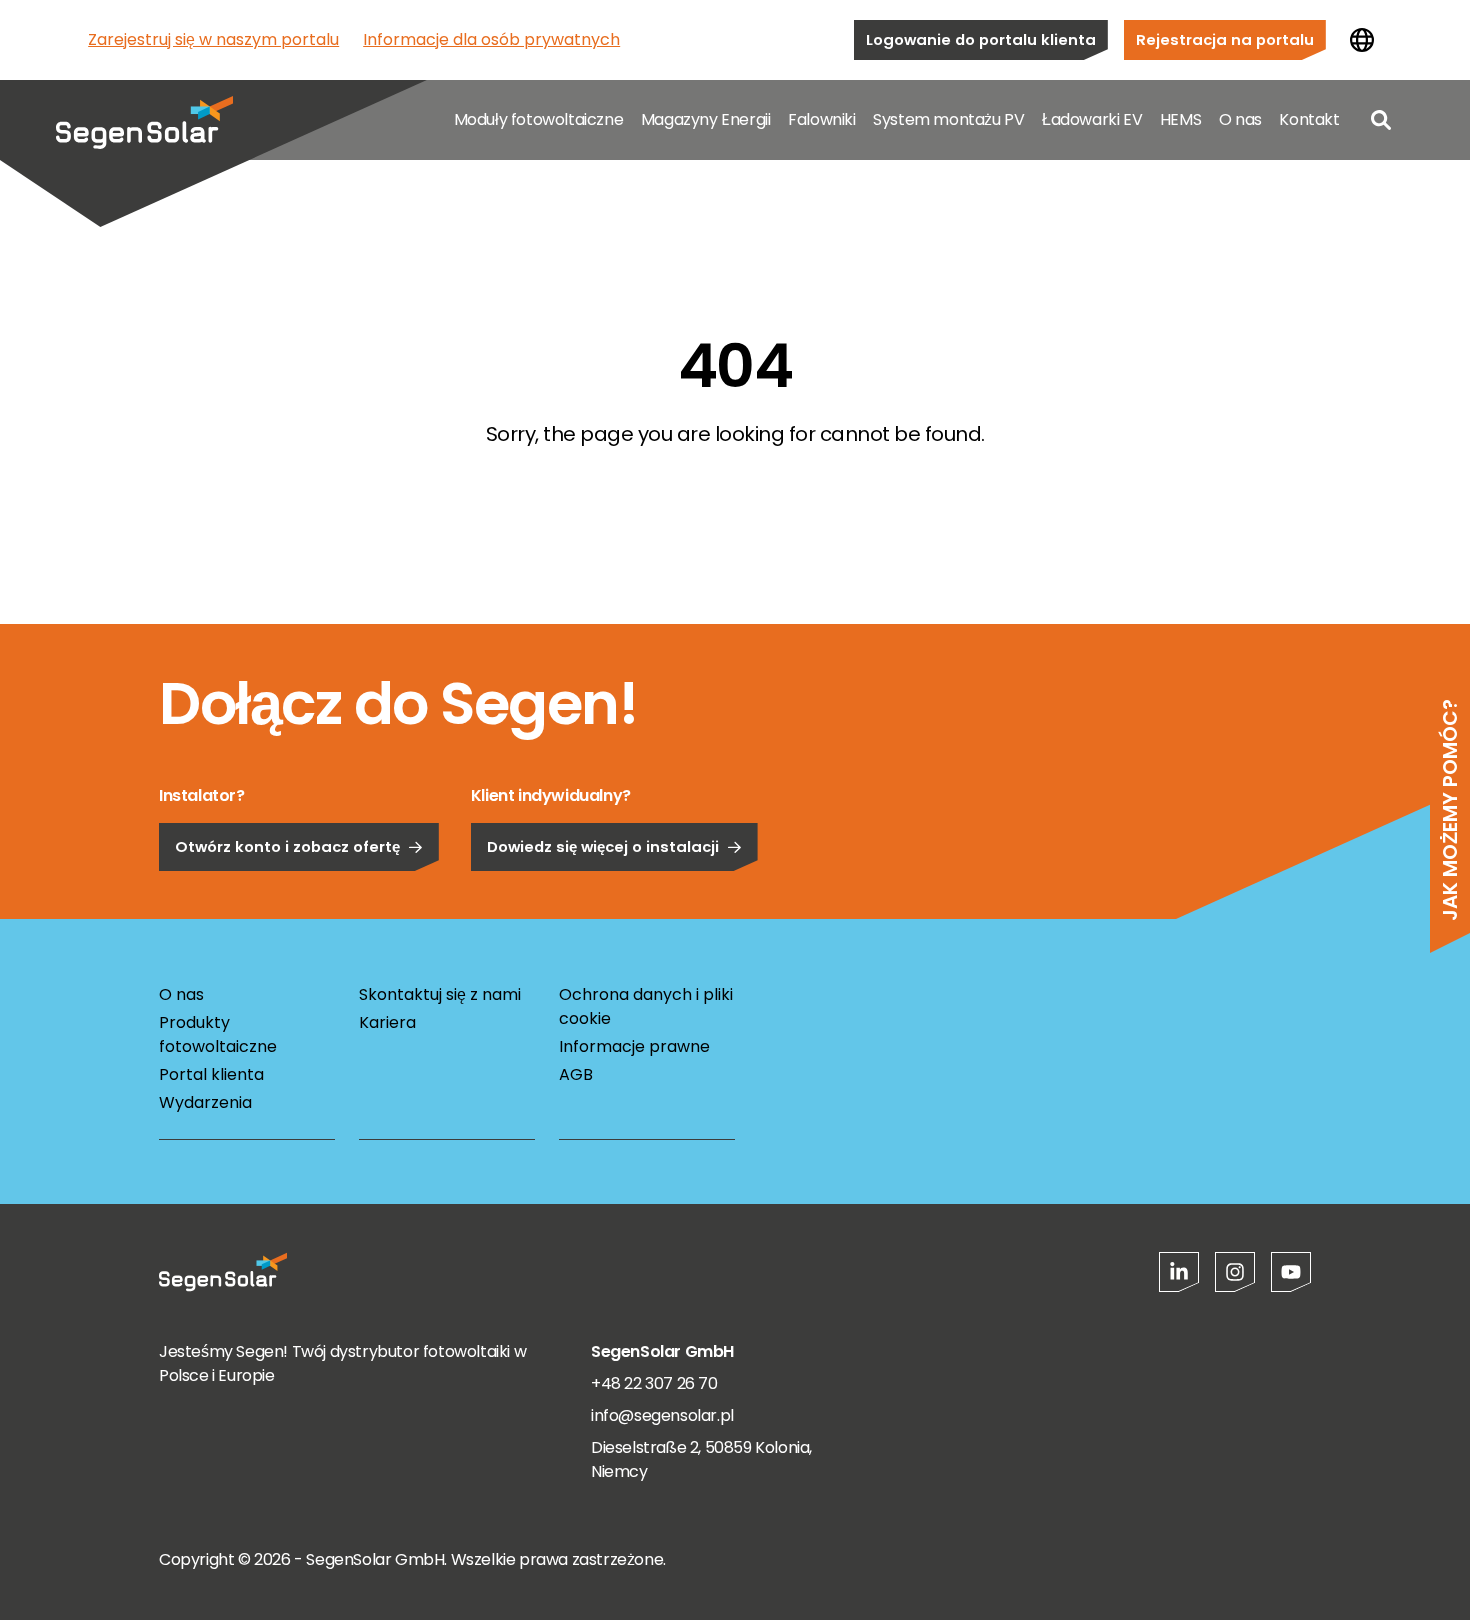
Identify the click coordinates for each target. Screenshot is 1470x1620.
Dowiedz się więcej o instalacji (603, 846)
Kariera (387, 1022)
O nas (1240, 119)
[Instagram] (1235, 1272)
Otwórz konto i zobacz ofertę (287, 846)
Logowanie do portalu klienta (981, 39)
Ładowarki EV (1092, 119)
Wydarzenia (205, 1102)
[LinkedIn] (1179, 1272)
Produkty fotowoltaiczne (218, 1034)
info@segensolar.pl (662, 1415)
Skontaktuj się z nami (440, 994)
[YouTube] (1291, 1272)
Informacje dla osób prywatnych (491, 39)
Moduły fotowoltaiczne (539, 119)
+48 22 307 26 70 (654, 1383)
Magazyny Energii (706, 119)
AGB (576, 1074)
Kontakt (1309, 119)
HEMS (1180, 119)
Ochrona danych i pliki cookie (646, 1006)
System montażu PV (948, 119)
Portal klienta (211, 1074)
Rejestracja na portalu (1225, 39)
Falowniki (821, 119)
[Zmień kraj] (1362, 40)
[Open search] (1381, 120)
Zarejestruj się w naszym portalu (213, 39)
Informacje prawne (634, 1046)
